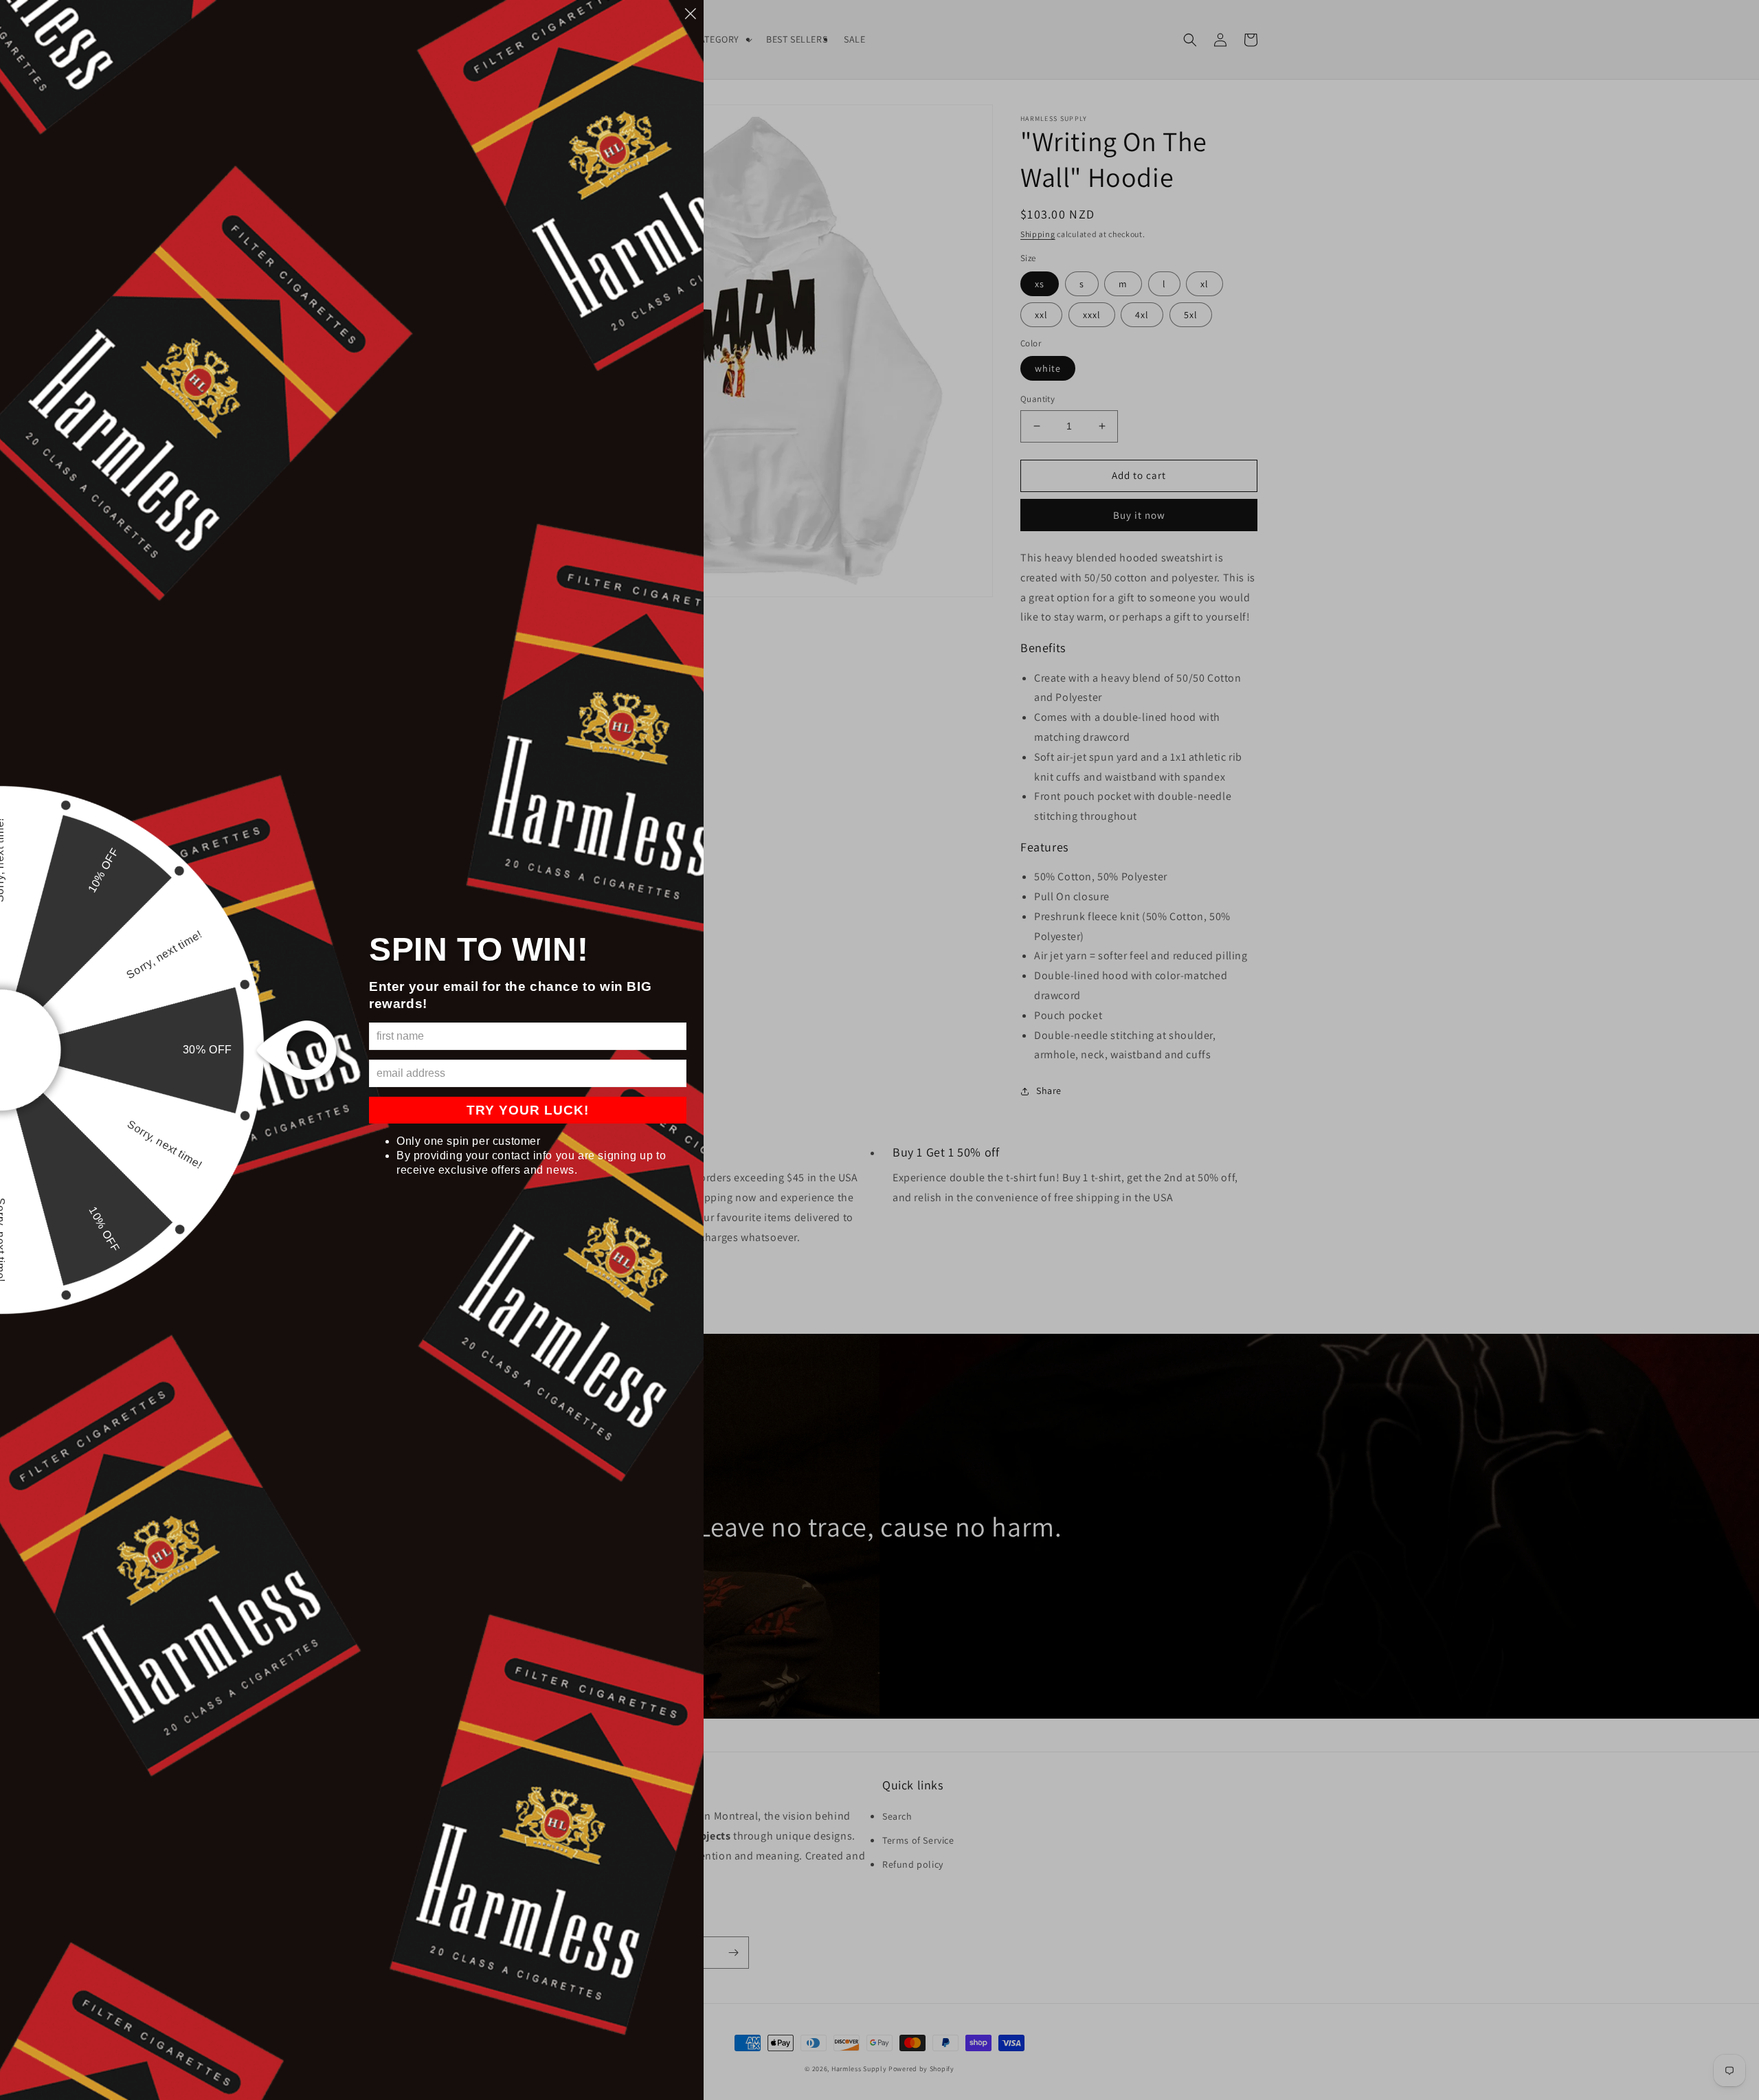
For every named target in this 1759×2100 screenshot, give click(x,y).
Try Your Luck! (528, 1110)
